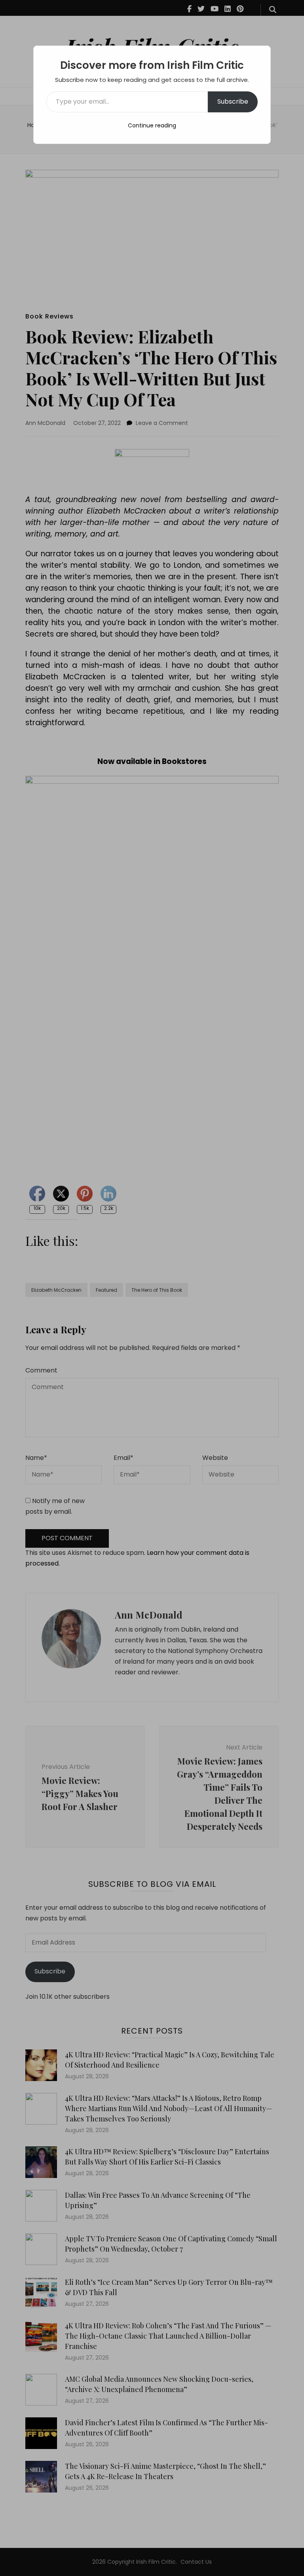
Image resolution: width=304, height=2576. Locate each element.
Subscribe (233, 101)
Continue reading (152, 125)
